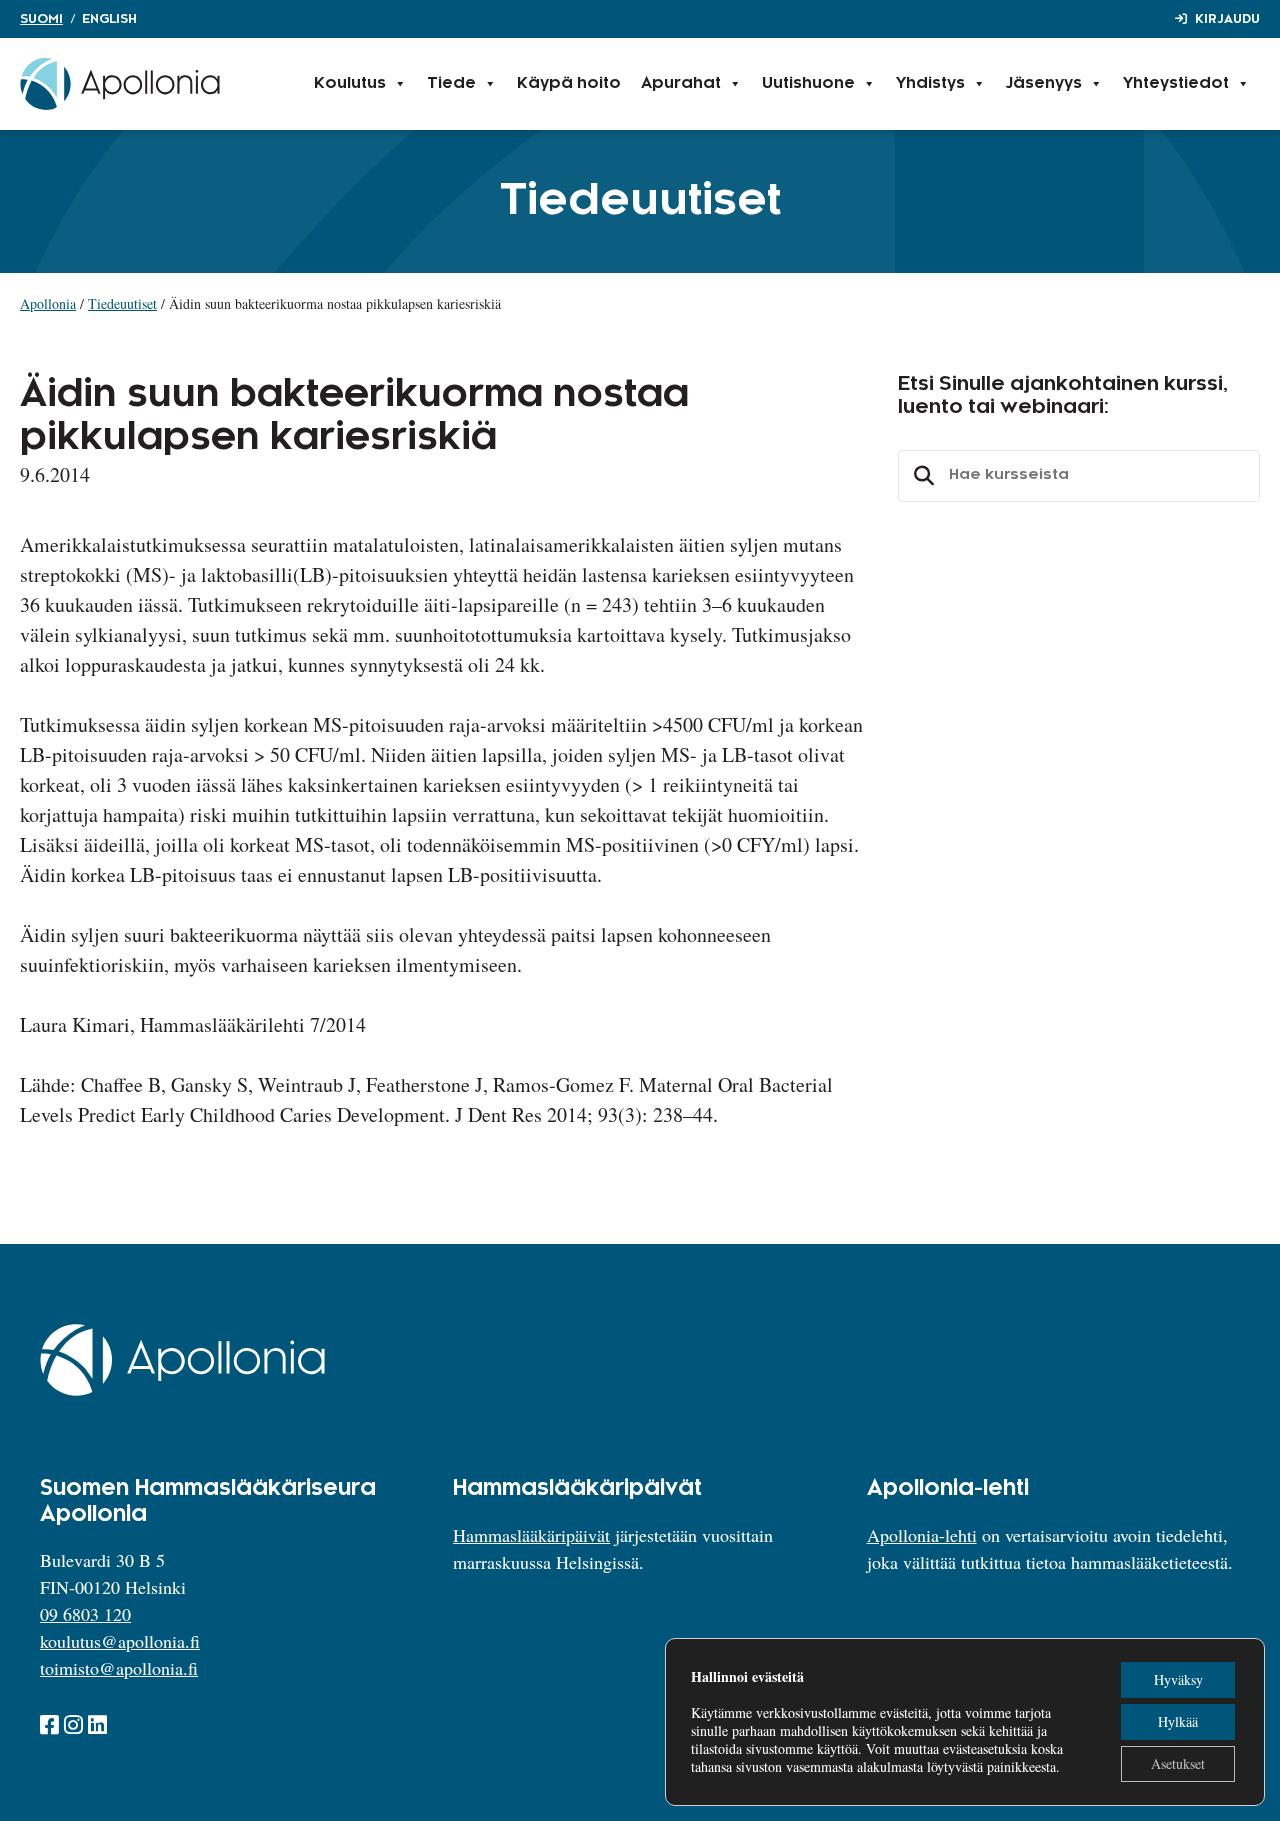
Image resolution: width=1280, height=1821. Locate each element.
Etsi (921, 476)
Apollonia (48, 303)
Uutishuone (808, 83)
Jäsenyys (1044, 83)
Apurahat (681, 83)
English (109, 19)
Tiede (451, 83)
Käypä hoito (569, 83)
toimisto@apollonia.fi (119, 1668)
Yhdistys (930, 83)
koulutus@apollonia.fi (120, 1641)
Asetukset (1178, 1763)
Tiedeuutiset (122, 303)
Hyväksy (1178, 1679)
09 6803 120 (85, 1614)
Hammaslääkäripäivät (531, 1535)
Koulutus (350, 83)
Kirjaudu (1227, 19)
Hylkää (1178, 1721)
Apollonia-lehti (922, 1535)
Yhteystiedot (1176, 83)
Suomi (41, 19)
